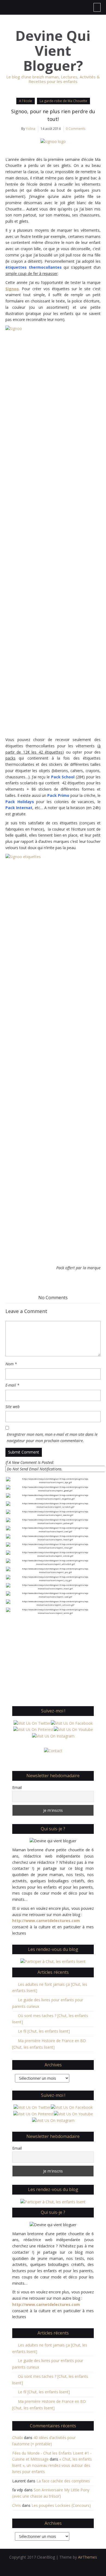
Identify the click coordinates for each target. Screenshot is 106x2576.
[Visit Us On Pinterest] (33, 1729)
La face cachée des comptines (63, 2481)
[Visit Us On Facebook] (72, 1723)
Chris (17, 2505)
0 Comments (76, 129)
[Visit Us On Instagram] (53, 1736)
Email (17, 1787)
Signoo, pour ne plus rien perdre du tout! (53, 115)
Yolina (31, 129)
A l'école (26, 101)
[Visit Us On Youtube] (73, 1729)
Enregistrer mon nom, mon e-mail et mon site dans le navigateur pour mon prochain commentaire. (52, 1437)
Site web (13, 1407)
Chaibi (18, 2438)
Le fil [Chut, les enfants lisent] (44, 2031)
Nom (11, 1364)
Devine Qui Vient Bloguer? (53, 51)
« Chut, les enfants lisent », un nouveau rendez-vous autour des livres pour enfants (52, 2465)
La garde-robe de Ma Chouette (63, 101)
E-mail (12, 1385)
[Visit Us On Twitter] (32, 1723)
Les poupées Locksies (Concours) (61, 2505)
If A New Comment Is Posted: (30, 1462)
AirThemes (88, 2557)
